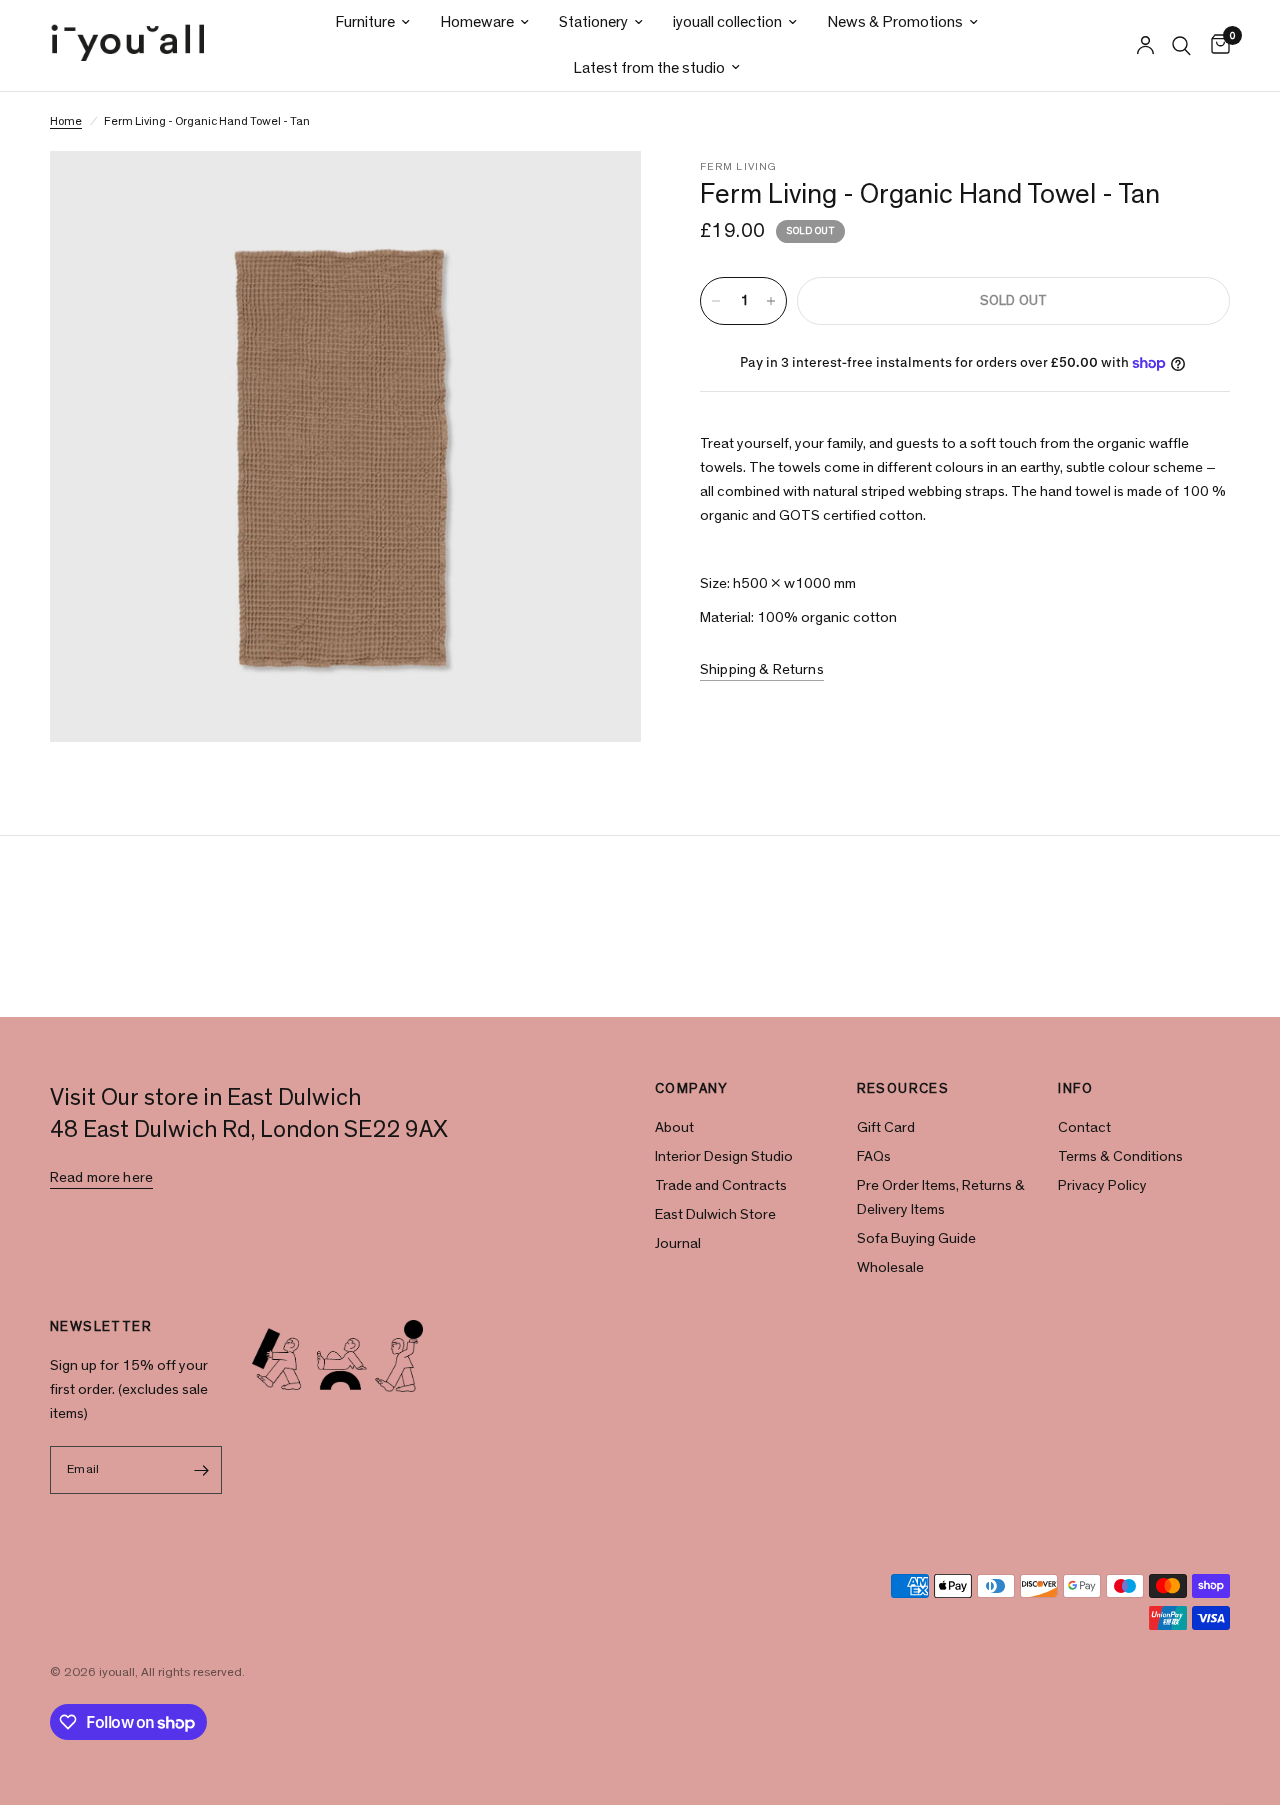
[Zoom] (599, 193)
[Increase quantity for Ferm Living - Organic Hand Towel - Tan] (771, 301)
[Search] (1181, 45)
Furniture (365, 22)
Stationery (593, 22)
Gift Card (886, 1127)
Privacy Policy (1102, 1185)
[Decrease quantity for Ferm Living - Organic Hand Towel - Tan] (716, 301)
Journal (678, 1243)
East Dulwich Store (715, 1214)
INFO (1075, 1089)
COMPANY (692, 1089)
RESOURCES (903, 1089)
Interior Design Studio (724, 1156)
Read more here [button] (101, 1177)
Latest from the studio (649, 68)
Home (66, 121)
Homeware (477, 22)
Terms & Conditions (1120, 1156)
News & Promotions (895, 22)
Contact (1084, 1127)
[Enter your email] (202, 1470)
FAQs (874, 1156)
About (674, 1127)
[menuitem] (372, 22)
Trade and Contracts (721, 1185)
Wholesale (890, 1267)
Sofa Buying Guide (916, 1238)
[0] (1215, 45)
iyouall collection (727, 22)
